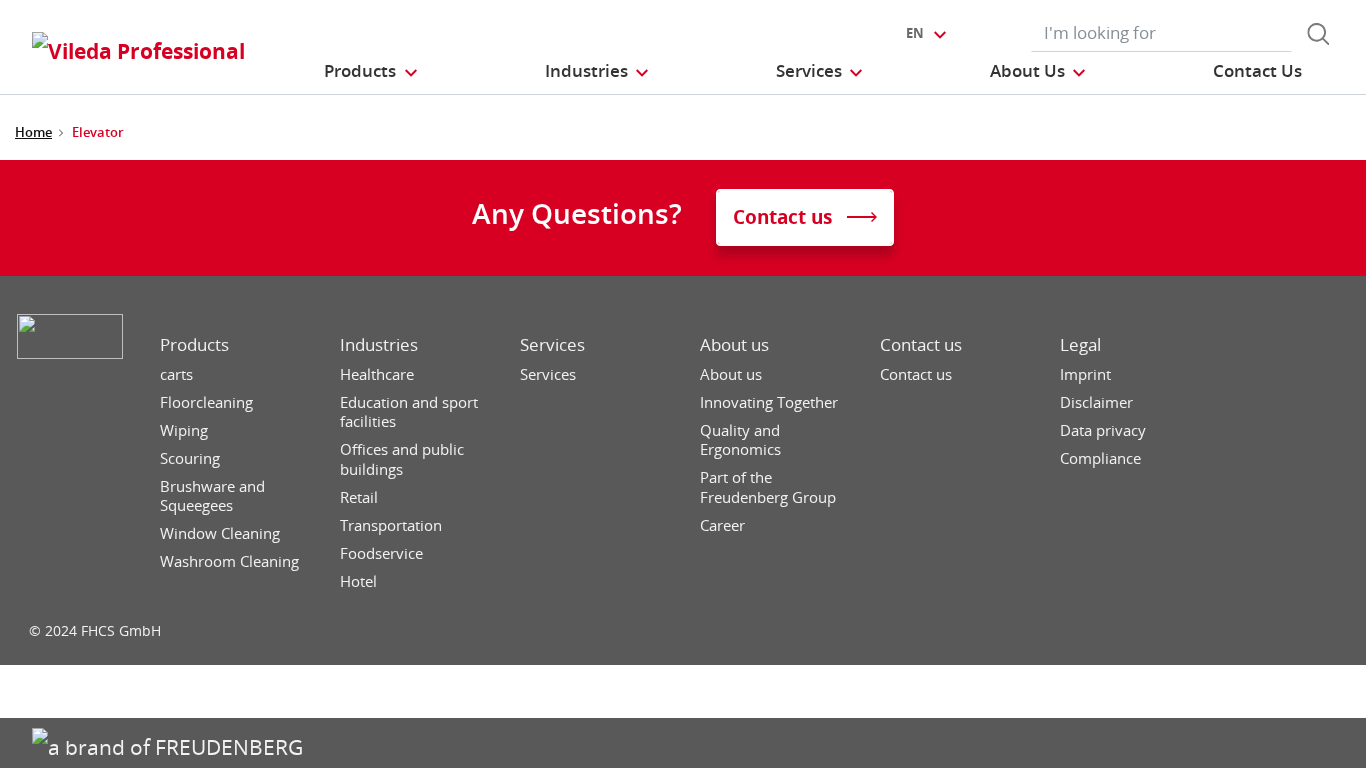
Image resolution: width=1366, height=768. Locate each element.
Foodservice (381, 553)
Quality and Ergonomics (740, 440)
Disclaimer (1096, 402)
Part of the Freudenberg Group (768, 487)
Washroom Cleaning (229, 561)
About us (734, 345)
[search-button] (1318, 34)
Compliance (1100, 458)
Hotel (358, 581)
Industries (379, 345)
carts (176, 374)
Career (722, 525)
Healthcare (377, 374)
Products (194, 345)
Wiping (184, 430)
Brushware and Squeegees (212, 496)
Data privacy (1103, 430)
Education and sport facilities (409, 412)
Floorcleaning (206, 402)
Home (33, 132)
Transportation (391, 525)
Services (552, 345)
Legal (1080, 345)
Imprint (1085, 374)
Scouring (190, 458)
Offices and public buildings (402, 459)
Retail (359, 497)
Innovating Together (769, 402)
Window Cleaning (220, 533)
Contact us (921, 345)
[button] (371, 70)
